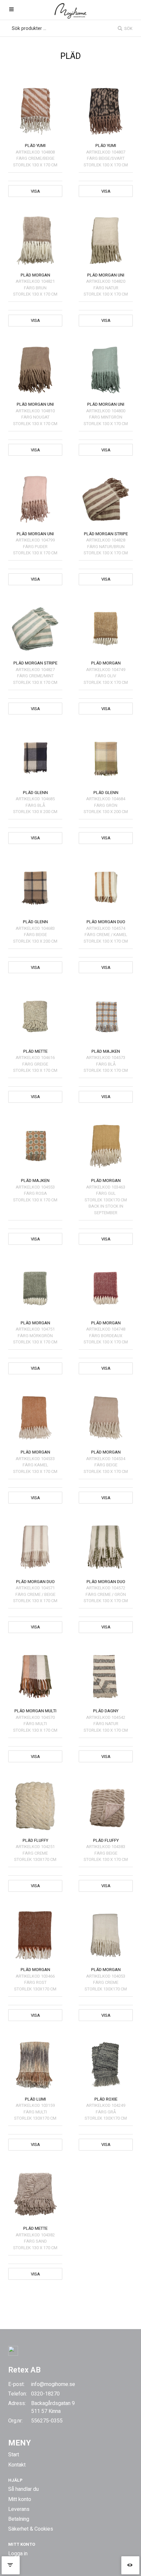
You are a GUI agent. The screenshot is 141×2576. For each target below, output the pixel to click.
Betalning (19, 2519)
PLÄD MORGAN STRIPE (106, 534)
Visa (35, 191)
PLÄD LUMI (35, 2099)
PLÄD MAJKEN (106, 1051)
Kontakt (17, 2465)
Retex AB (24, 2370)
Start (14, 2455)
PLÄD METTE (35, 1051)
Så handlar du (23, 2489)
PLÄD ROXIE (106, 2099)
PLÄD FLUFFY (35, 1840)
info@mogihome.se (53, 2384)
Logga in (18, 2554)
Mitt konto (20, 2499)
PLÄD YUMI (35, 145)
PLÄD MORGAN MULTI (35, 1711)
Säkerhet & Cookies (31, 2529)
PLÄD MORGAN (35, 275)
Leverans (19, 2509)
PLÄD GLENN (35, 793)
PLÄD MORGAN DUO (106, 922)
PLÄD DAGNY (106, 1711)
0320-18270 (45, 2394)
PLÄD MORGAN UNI (106, 275)
